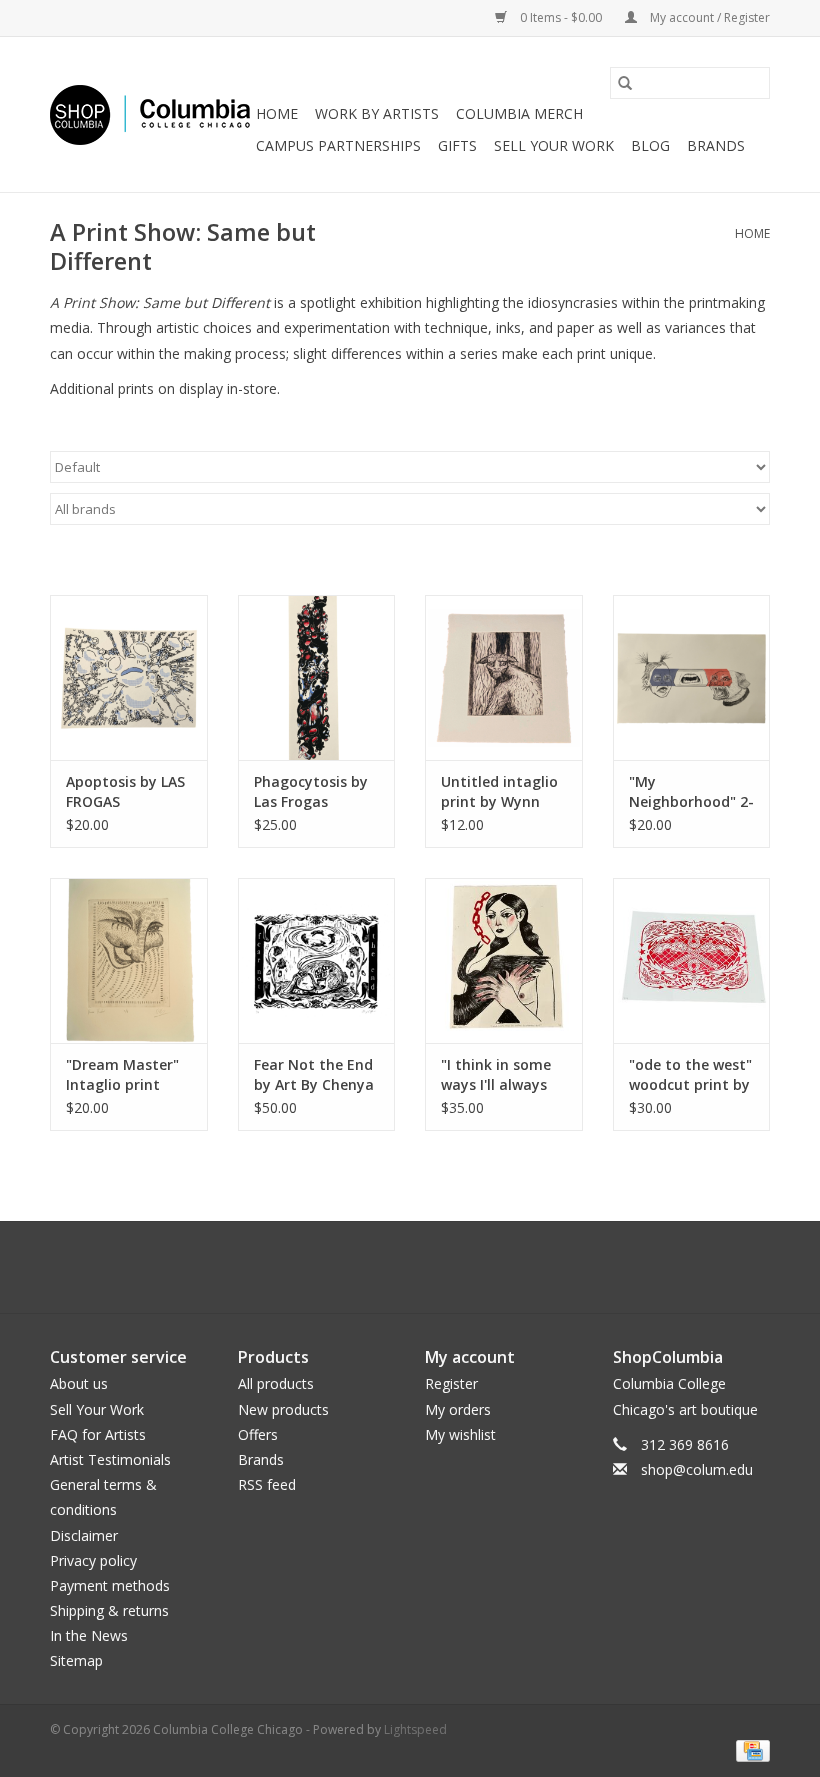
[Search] (625, 83)
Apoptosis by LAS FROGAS (125, 791)
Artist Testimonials (110, 1459)
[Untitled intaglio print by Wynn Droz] (504, 677)
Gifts (457, 145)
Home (277, 113)
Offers (258, 1434)
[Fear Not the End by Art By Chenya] (317, 960)
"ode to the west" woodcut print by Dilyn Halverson (690, 1075)
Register (451, 1383)
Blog (650, 145)
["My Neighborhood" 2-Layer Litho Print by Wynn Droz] (692, 677)
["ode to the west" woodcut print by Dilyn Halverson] (692, 960)
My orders (458, 1409)
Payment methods (110, 1585)
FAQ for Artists (98, 1434)
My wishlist (460, 1434)
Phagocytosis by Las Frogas (311, 791)
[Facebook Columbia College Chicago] (392, 1267)
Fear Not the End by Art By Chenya (314, 1074)
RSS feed (267, 1484)
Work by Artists (377, 113)
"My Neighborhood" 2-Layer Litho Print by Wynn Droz (691, 792)
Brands (716, 145)
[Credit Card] (749, 1749)
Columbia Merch (519, 113)
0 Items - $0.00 (561, 17)
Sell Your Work (554, 145)
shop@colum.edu (697, 1469)
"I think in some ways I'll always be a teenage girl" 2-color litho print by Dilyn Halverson (503, 1075)
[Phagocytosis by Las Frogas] (317, 677)
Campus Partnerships (338, 145)
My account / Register (708, 17)
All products (276, 1383)
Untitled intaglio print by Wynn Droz (499, 792)
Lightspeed (415, 1729)
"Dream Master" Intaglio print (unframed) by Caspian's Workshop (122, 1075)
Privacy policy (93, 1560)
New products (283, 1409)
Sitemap (76, 1660)
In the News (89, 1635)
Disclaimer (84, 1535)
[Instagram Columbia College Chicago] (428, 1267)
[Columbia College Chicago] (150, 115)
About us (79, 1383)
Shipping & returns (109, 1610)
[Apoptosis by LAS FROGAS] (129, 677)
